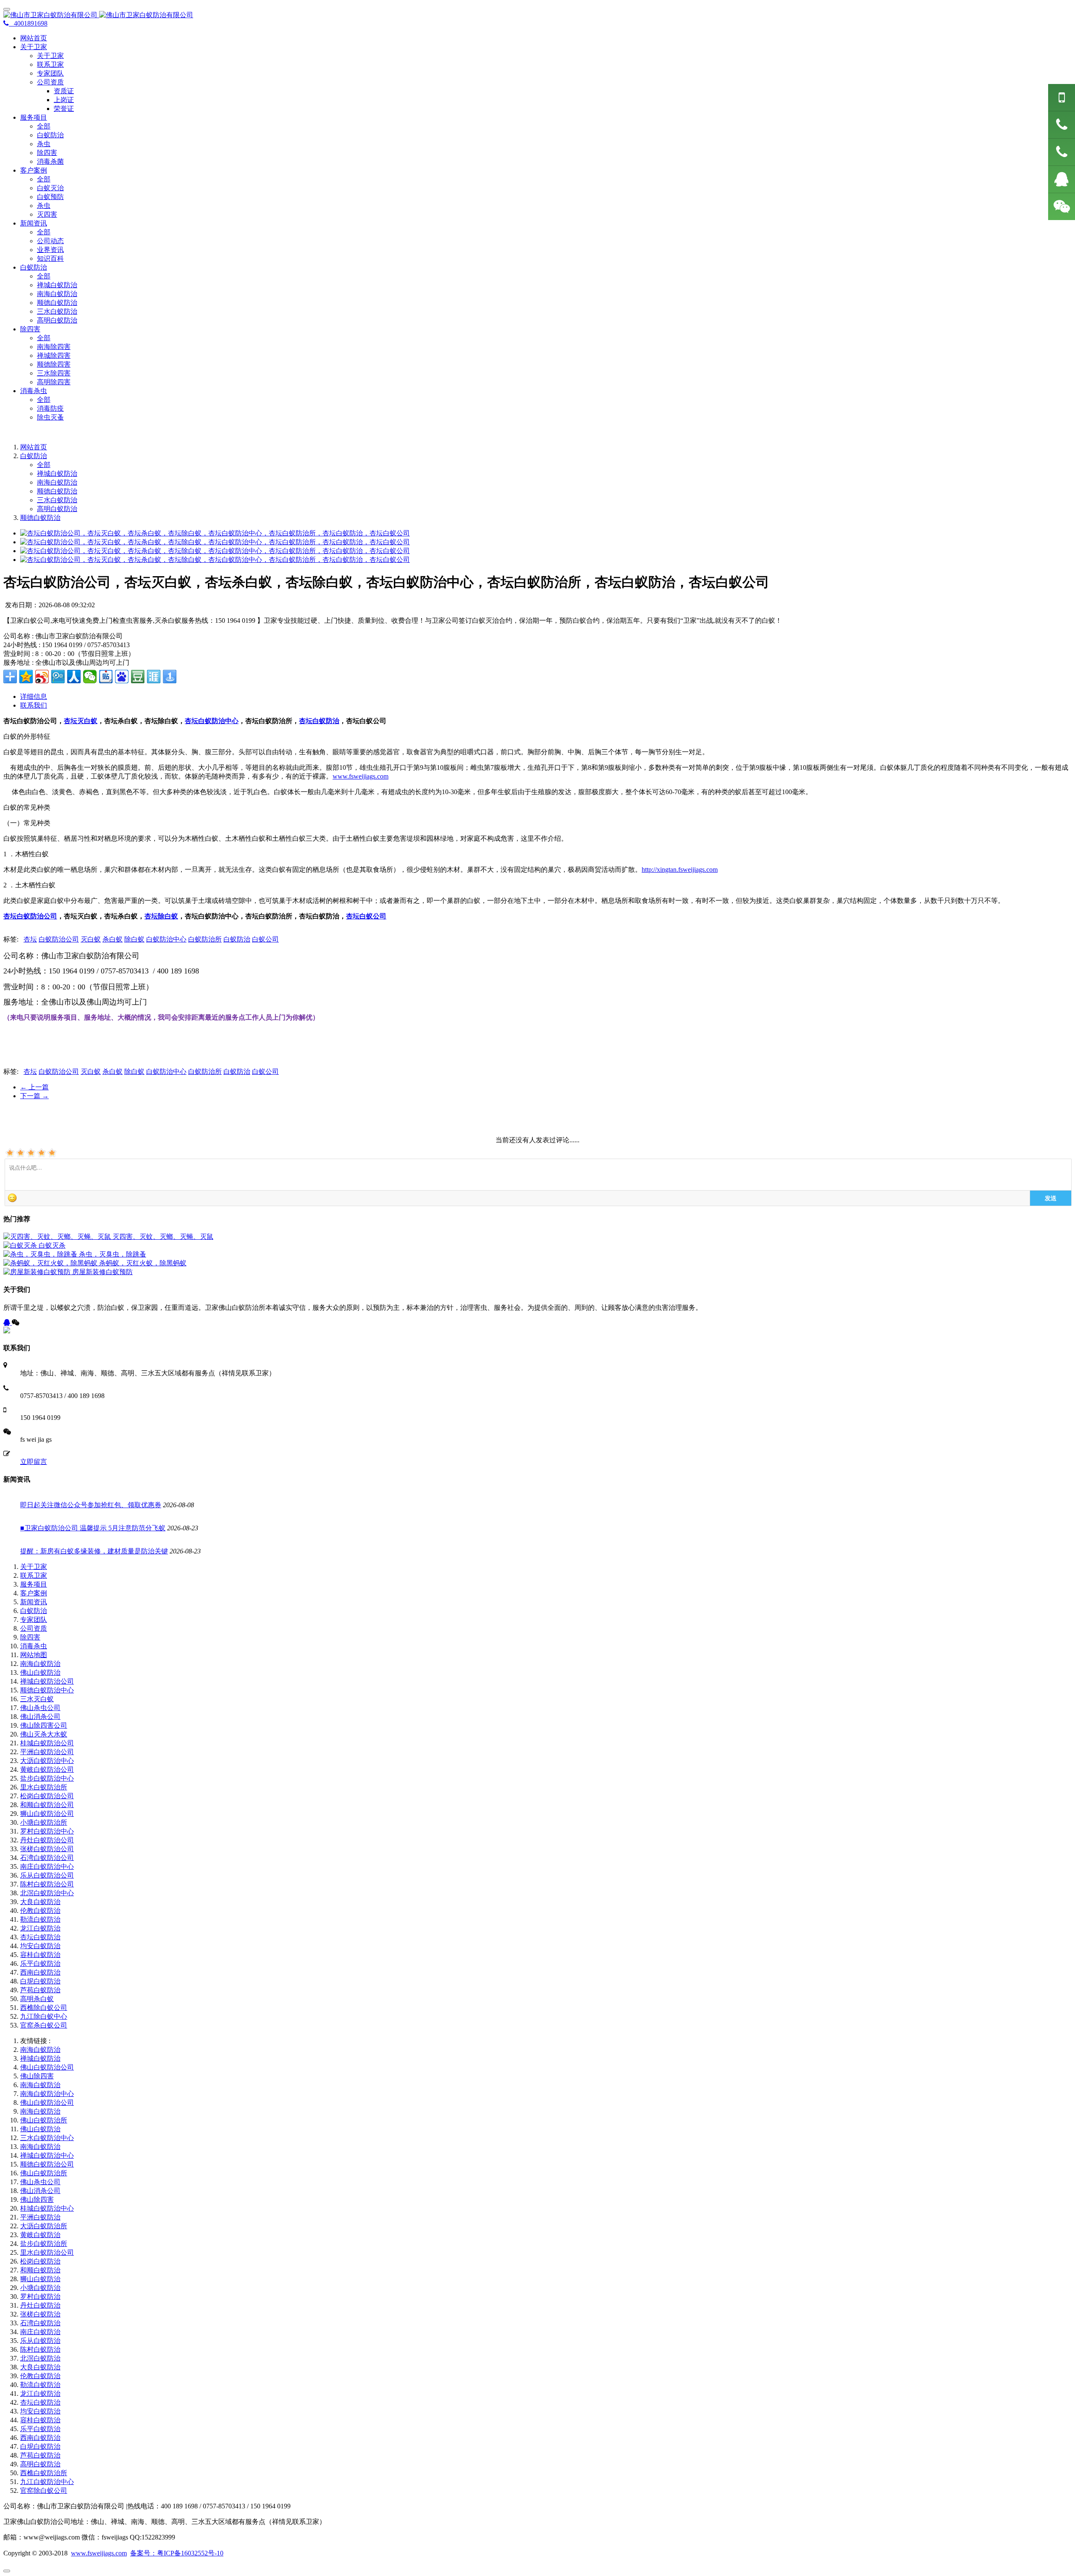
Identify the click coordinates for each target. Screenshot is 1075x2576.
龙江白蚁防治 (40, 1928)
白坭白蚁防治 (40, 1981)
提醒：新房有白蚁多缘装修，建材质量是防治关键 (94, 1551)
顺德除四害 (54, 364)
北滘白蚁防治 (40, 2358)
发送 (1051, 1198)
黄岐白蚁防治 (40, 2235)
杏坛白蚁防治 (319, 721)
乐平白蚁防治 (40, 1963)
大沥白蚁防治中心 (47, 1761)
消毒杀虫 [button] (34, 391)
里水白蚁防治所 (44, 1787)
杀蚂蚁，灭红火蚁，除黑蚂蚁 (143, 1263)
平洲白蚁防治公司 (47, 1752)
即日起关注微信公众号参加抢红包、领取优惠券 (91, 1505)
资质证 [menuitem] (64, 91)
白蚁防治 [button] (34, 267)
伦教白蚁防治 (40, 1911)
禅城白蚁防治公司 (47, 1681)
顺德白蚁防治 (57, 303)
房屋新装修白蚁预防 (102, 1272)
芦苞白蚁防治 (40, 1990)
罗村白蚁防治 (40, 2297)
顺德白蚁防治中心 (47, 1690)
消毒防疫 (50, 408)
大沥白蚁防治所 (44, 2226)
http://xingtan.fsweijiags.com (680, 870)
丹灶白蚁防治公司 (47, 1840)
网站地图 (34, 1655)
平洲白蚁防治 (40, 2217)
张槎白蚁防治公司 (47, 1849)
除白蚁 (134, 939)
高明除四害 (54, 382)
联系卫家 (50, 64)
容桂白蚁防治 (40, 1955)
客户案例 (34, 1593)
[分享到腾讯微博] (58, 677)
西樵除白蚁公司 (44, 2008)
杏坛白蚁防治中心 (212, 721)
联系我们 (34, 705)
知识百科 (50, 258)
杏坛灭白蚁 (81, 721)
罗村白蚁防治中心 (47, 1831)
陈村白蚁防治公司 (47, 1884)
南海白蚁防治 (57, 294)
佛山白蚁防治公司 (47, 2067)
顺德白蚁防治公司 (47, 2164)
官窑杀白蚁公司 (44, 2025)
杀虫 (44, 144)
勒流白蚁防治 (40, 1919)
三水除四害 (54, 373)
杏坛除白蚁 (161, 916)
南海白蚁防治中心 (47, 2094)
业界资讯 (50, 250)
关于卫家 (50, 56)
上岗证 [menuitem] (64, 100)
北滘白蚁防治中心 (47, 1893)
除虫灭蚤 (50, 417)
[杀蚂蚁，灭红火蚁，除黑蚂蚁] (51, 1263)
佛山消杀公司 (40, 1717)
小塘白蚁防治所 (44, 1822)
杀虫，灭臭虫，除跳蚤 (113, 1254)
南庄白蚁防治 (40, 2332)
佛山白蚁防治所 (44, 2120)
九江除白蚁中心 (44, 2016)
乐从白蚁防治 (40, 2341)
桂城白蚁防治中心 (47, 2208)
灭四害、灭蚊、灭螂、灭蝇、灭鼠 (163, 1237)
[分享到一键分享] (170, 677)
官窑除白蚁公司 (44, 2491)
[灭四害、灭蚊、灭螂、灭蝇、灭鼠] (58, 1237)
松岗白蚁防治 (40, 2261)
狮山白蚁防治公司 (47, 1814)
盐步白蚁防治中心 (47, 1778)
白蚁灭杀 (52, 1245)
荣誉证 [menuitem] (64, 109)
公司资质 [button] (50, 82)
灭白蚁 (91, 939)
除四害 (47, 153)
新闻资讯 (34, 1602)
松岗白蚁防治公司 (47, 1796)
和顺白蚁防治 (40, 2270)
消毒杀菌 (50, 161)
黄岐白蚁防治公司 (47, 1769)
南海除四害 (54, 347)
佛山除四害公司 (44, 1725)
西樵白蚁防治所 (44, 2473)
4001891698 (28, 23)
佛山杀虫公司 (40, 1708)
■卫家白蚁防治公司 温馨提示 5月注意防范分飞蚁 (93, 1528)
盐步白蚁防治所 (44, 2244)
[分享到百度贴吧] (106, 677)
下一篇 (34, 1096)
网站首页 (34, 38)
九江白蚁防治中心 (47, 2482)
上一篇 (34, 1087)
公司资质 (34, 1628)
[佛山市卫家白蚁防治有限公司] (537, 15)
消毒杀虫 (34, 1646)
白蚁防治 (50, 135)
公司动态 (50, 241)
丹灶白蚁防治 (40, 2305)
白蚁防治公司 (59, 939)
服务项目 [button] (34, 117)
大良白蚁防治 (40, 1902)
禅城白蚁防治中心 (47, 2155)
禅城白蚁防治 (57, 285)
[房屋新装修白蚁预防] (38, 1272)
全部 (44, 126)
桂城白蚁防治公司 (47, 1743)
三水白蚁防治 (57, 311)
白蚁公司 (265, 939)
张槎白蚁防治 (40, 2314)
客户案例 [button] (34, 170)
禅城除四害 (54, 355)
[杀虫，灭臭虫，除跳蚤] (41, 1254)
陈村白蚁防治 (40, 2349)
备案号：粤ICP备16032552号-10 (177, 2553)
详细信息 (34, 696)
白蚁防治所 (205, 939)
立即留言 (34, 1462)
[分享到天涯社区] (154, 677)
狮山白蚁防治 (40, 2279)
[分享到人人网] (74, 677)
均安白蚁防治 (40, 1946)
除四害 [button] (30, 329)
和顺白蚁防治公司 (47, 1805)
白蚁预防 (50, 197)
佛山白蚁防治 (40, 1672)
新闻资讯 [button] (34, 223)
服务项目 (34, 1584)
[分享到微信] (90, 677)
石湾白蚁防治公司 (47, 1858)
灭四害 (47, 214)
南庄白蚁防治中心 (47, 1866)
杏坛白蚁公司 (366, 916)
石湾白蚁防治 (40, 2323)
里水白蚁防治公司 (47, 2252)
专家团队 (50, 73)
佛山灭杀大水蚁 (44, 1734)
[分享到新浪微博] (42, 677)
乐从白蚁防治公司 (47, 1875)
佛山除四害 (37, 2076)
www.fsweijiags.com (361, 776)
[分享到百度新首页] (122, 677)
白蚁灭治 (50, 188)
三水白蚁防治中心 (47, 2138)
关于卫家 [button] (34, 47)
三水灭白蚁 (37, 1699)
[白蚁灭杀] (21, 1245)
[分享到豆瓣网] (138, 677)
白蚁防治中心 (166, 939)
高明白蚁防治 (57, 320)
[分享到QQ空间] (26, 677)
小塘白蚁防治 (40, 2288)
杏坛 (30, 939)
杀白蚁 (113, 939)
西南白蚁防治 (40, 1972)
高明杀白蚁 (37, 1999)
